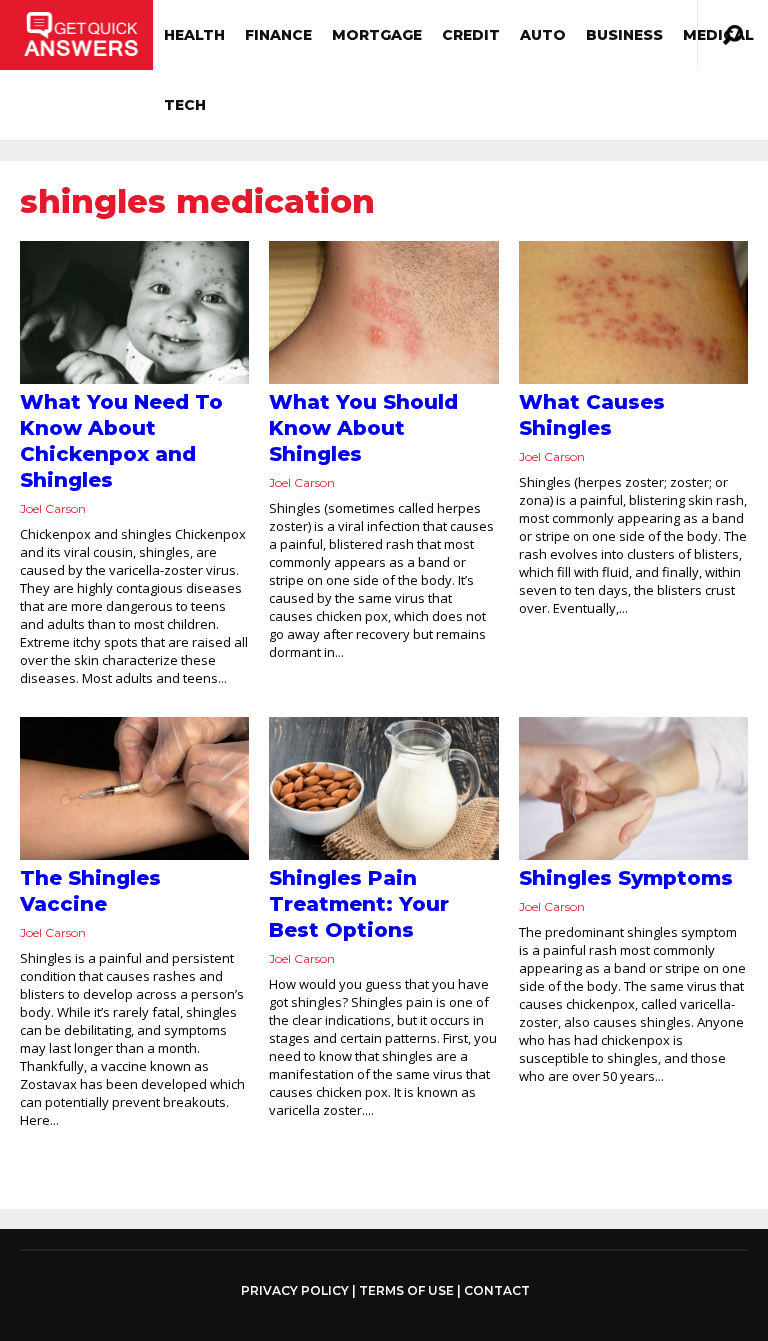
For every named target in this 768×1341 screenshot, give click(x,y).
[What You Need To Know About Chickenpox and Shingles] (134, 312)
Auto (543, 35)
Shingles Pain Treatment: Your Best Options (359, 904)
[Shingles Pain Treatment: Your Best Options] (383, 788)
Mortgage (377, 35)
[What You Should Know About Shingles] (383, 312)
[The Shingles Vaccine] (134, 788)
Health (194, 35)
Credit (471, 35)
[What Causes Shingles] (633, 312)
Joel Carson (53, 508)
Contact (497, 1290)
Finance (278, 35)
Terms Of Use (406, 1290)
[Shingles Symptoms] (633, 788)
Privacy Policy (295, 1291)
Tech (185, 105)
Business (624, 35)
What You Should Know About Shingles (363, 428)
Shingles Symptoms (626, 878)
